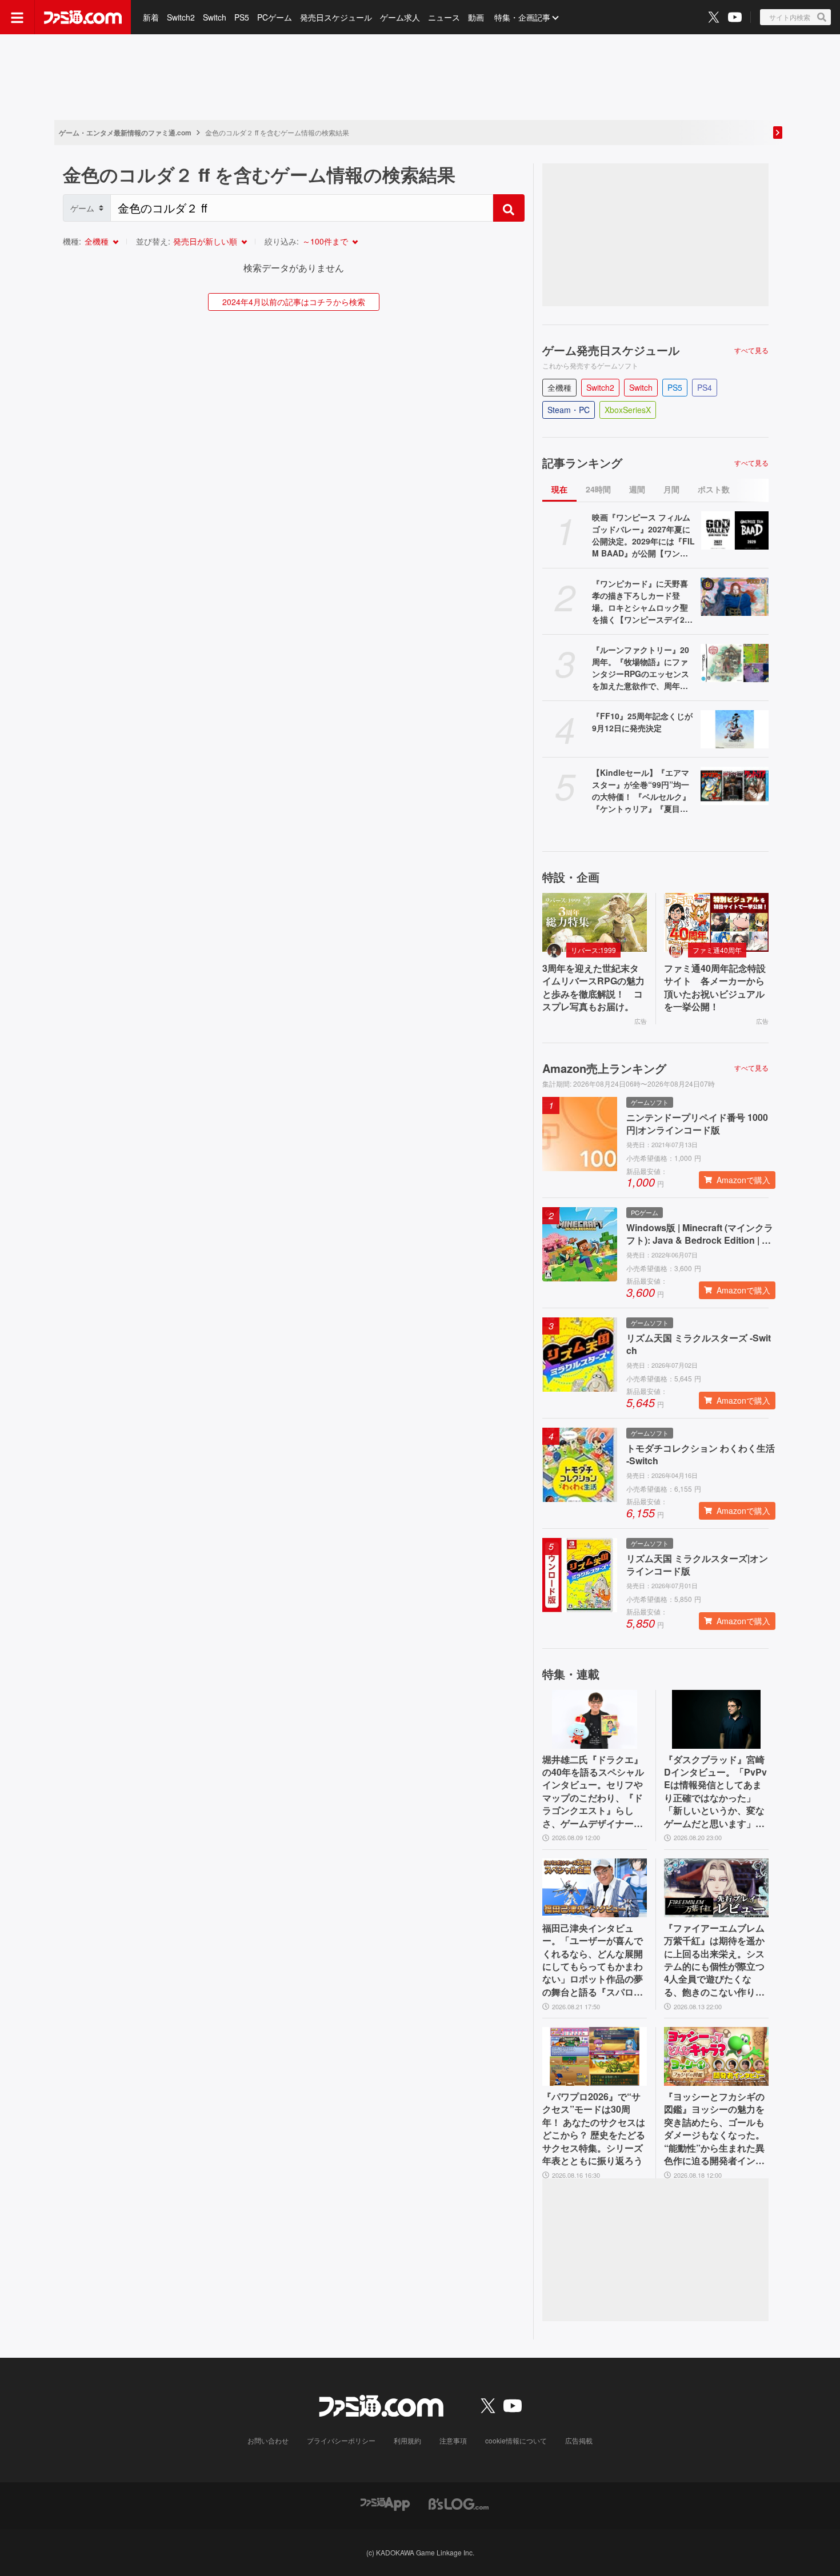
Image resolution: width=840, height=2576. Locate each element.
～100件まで (325, 241)
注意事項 (453, 2440)
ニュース (444, 17)
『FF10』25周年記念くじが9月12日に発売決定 (642, 722)
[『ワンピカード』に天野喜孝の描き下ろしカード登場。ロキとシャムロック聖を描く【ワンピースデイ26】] (735, 597)
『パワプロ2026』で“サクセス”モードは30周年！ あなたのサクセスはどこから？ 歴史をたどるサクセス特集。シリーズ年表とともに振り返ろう (594, 2129)
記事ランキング (582, 463)
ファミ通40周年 (717, 950)
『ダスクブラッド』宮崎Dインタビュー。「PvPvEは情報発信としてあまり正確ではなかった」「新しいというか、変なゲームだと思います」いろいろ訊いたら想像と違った (715, 1792)
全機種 (97, 241)
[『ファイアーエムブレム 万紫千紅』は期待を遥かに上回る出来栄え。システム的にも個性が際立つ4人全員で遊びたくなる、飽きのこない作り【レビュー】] (716, 1888)
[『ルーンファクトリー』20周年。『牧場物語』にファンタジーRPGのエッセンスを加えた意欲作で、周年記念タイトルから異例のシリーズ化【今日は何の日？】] (735, 663)
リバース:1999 (593, 950)
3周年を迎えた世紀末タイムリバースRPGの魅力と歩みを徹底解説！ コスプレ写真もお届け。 (593, 987)
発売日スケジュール (336, 17)
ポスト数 (714, 489)
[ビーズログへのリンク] (459, 2503)
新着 (151, 17)
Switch (215, 17)
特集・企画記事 (522, 17)
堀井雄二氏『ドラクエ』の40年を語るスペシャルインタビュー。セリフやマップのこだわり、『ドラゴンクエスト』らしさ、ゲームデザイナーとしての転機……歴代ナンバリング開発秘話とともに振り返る (593, 1792)
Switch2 (181, 17)
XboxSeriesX (628, 410)
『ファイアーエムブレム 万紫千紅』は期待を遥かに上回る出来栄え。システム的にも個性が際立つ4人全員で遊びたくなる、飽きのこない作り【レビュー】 (714, 1960)
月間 (671, 489)
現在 (559, 489)
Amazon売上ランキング (604, 1068)
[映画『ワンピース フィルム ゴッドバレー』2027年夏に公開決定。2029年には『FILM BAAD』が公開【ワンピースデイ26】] (735, 530)
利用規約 (407, 2440)
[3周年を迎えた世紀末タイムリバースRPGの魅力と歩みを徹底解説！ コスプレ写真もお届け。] (595, 922)
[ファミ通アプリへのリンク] (385, 2503)
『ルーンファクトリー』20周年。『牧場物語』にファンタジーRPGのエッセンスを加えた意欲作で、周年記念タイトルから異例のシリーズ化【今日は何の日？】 (641, 668)
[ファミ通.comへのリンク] (83, 17)
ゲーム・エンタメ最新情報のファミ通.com (125, 133)
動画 (476, 17)
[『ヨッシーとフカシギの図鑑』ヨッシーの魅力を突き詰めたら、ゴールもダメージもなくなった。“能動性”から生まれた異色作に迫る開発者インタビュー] (716, 2056)
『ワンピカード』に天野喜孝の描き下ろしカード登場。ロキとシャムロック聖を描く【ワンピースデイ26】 (640, 602)
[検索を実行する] (509, 208)
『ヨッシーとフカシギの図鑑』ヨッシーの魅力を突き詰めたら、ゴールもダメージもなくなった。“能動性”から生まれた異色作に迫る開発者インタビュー (714, 2129)
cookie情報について (516, 2440)
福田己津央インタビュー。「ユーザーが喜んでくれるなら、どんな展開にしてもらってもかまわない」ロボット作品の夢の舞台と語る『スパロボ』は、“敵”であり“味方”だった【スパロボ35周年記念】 (593, 1960)
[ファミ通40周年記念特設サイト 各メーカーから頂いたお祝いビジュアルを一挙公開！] (716, 922)
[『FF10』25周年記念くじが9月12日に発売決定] (735, 729)
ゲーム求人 (400, 17)
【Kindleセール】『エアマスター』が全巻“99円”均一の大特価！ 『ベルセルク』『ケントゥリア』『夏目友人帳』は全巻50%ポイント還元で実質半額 (641, 791)
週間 (637, 489)
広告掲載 (579, 2440)
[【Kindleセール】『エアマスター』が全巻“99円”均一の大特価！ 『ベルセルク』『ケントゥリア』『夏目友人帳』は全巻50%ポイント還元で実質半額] (735, 786)
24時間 (598, 489)
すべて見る (751, 350)
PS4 (705, 387)
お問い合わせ (268, 2440)
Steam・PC (569, 410)
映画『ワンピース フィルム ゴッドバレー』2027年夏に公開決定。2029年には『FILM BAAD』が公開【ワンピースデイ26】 (643, 535)
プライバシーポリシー (341, 2440)
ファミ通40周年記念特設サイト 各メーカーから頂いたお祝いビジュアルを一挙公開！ (715, 987)
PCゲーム (275, 17)
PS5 (242, 17)
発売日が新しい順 (205, 241)
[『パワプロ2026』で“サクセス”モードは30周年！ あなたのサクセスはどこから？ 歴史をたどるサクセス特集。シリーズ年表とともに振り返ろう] (595, 2056)
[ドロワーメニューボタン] (17, 17)
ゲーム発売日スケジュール (611, 350)
